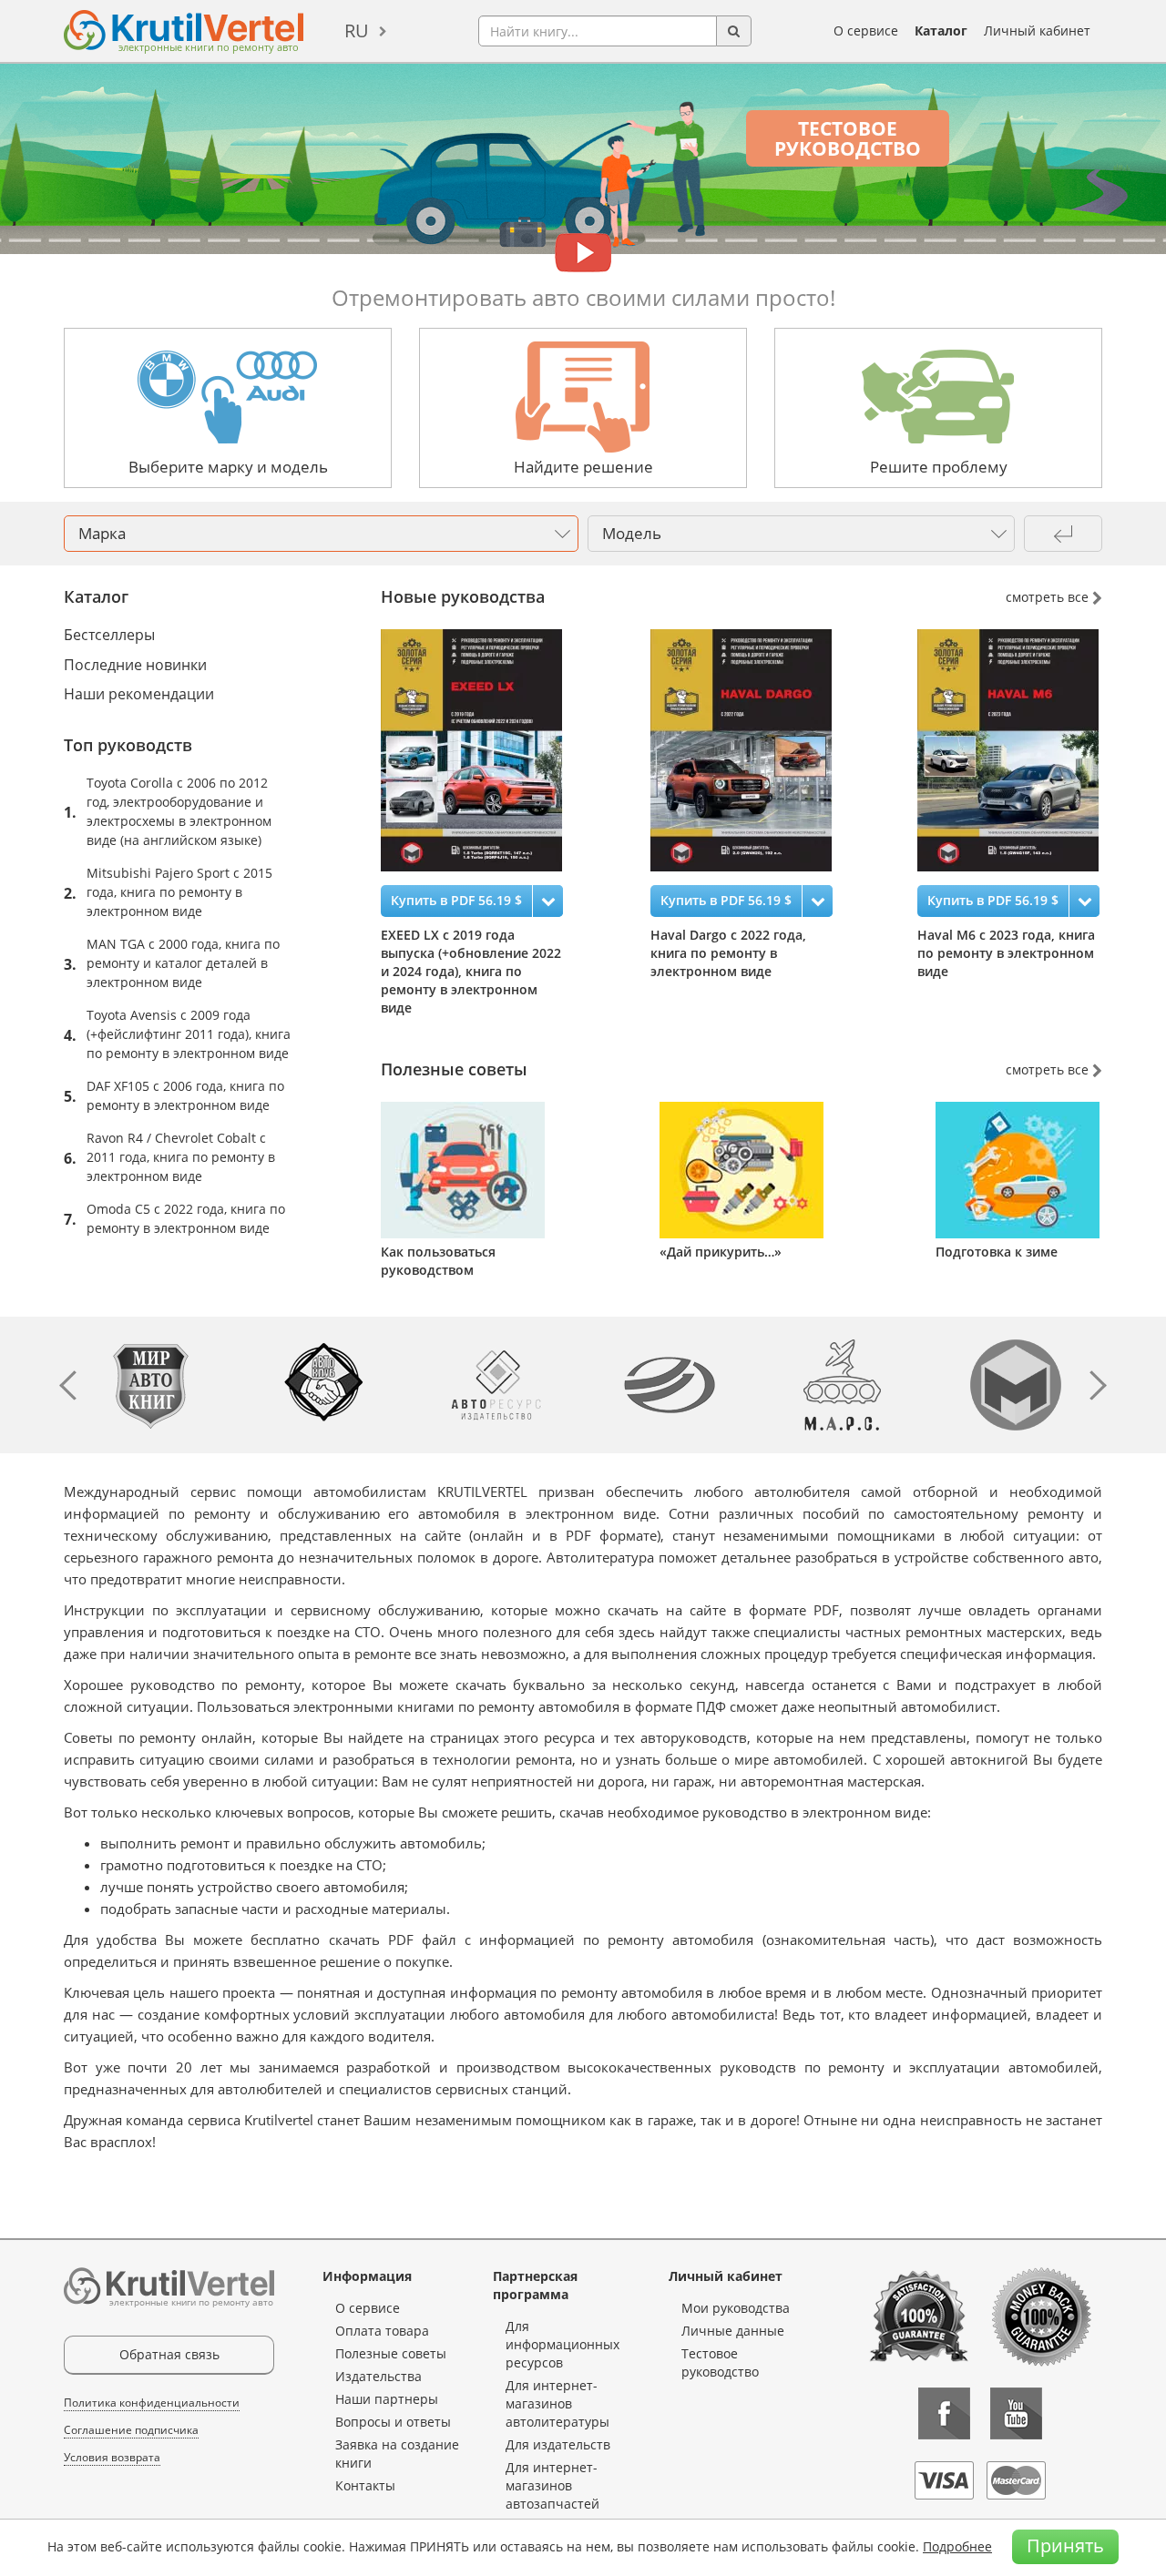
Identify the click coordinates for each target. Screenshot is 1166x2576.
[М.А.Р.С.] (843, 1384)
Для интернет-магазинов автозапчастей (552, 2485)
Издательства (378, 2376)
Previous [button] (68, 1385)
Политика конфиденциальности (152, 2403)
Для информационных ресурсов (563, 2344)
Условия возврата (112, 2457)
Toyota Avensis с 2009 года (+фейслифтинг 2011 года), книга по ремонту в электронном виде (189, 1034)
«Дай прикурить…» (721, 1252)
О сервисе (866, 31)
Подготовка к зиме (997, 1252)
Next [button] (1098, 1385)
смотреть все (1049, 597)
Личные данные (733, 2331)
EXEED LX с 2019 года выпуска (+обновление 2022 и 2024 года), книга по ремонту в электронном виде (471, 971)
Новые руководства (463, 596)
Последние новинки (135, 665)
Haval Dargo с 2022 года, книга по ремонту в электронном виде (728, 953)
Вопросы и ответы (393, 2422)
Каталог (941, 31)
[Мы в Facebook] (944, 2413)
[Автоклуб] (323, 1384)
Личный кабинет (1037, 31)
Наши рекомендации (139, 694)
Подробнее (957, 2546)
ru (357, 31)
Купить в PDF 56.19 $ (456, 900)
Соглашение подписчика (131, 2430)
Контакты (365, 2485)
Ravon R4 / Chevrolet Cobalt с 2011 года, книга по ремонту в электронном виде (181, 1157)
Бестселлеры (109, 635)
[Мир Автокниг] (150, 1384)
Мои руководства (736, 2308)
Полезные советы (391, 2353)
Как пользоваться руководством (438, 1261)
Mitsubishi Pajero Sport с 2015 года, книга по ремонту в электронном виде (179, 892)
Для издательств (558, 2444)
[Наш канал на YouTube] (1016, 2413)
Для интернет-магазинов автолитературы (557, 2403)
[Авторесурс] (496, 1384)
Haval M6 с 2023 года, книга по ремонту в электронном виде (1006, 953)
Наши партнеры (387, 2399)
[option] (501, 823)
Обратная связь (169, 2354)
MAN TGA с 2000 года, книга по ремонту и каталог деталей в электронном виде (183, 963)
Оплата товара (382, 2331)
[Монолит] (1016, 1384)
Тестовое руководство (848, 138)
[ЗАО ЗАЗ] (670, 1384)
